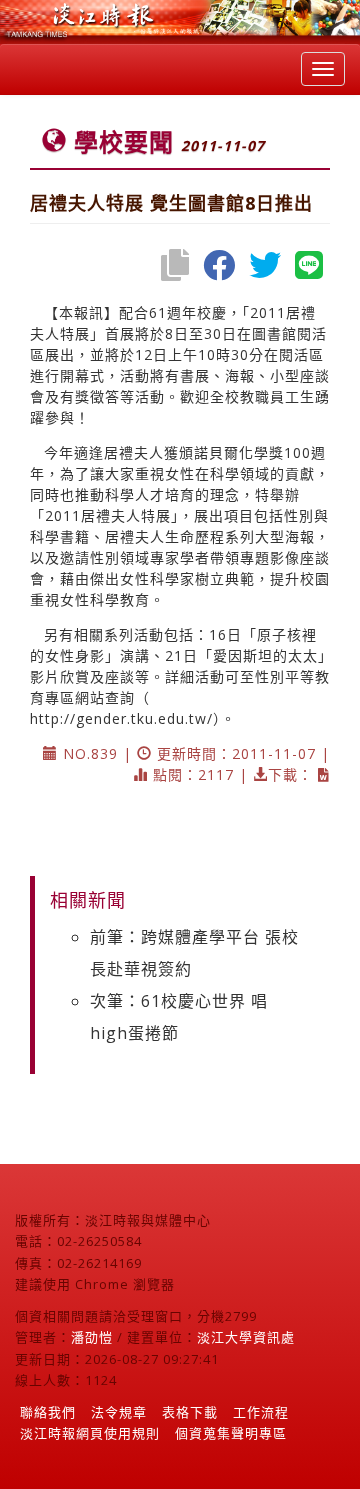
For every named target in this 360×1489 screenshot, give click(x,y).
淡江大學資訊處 (246, 1337)
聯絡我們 (48, 1412)
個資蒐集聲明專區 (231, 1433)
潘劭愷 (92, 1337)
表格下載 (190, 1412)
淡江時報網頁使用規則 (90, 1433)
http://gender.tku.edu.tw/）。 (133, 718)
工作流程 (261, 1412)
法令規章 (119, 1412)
